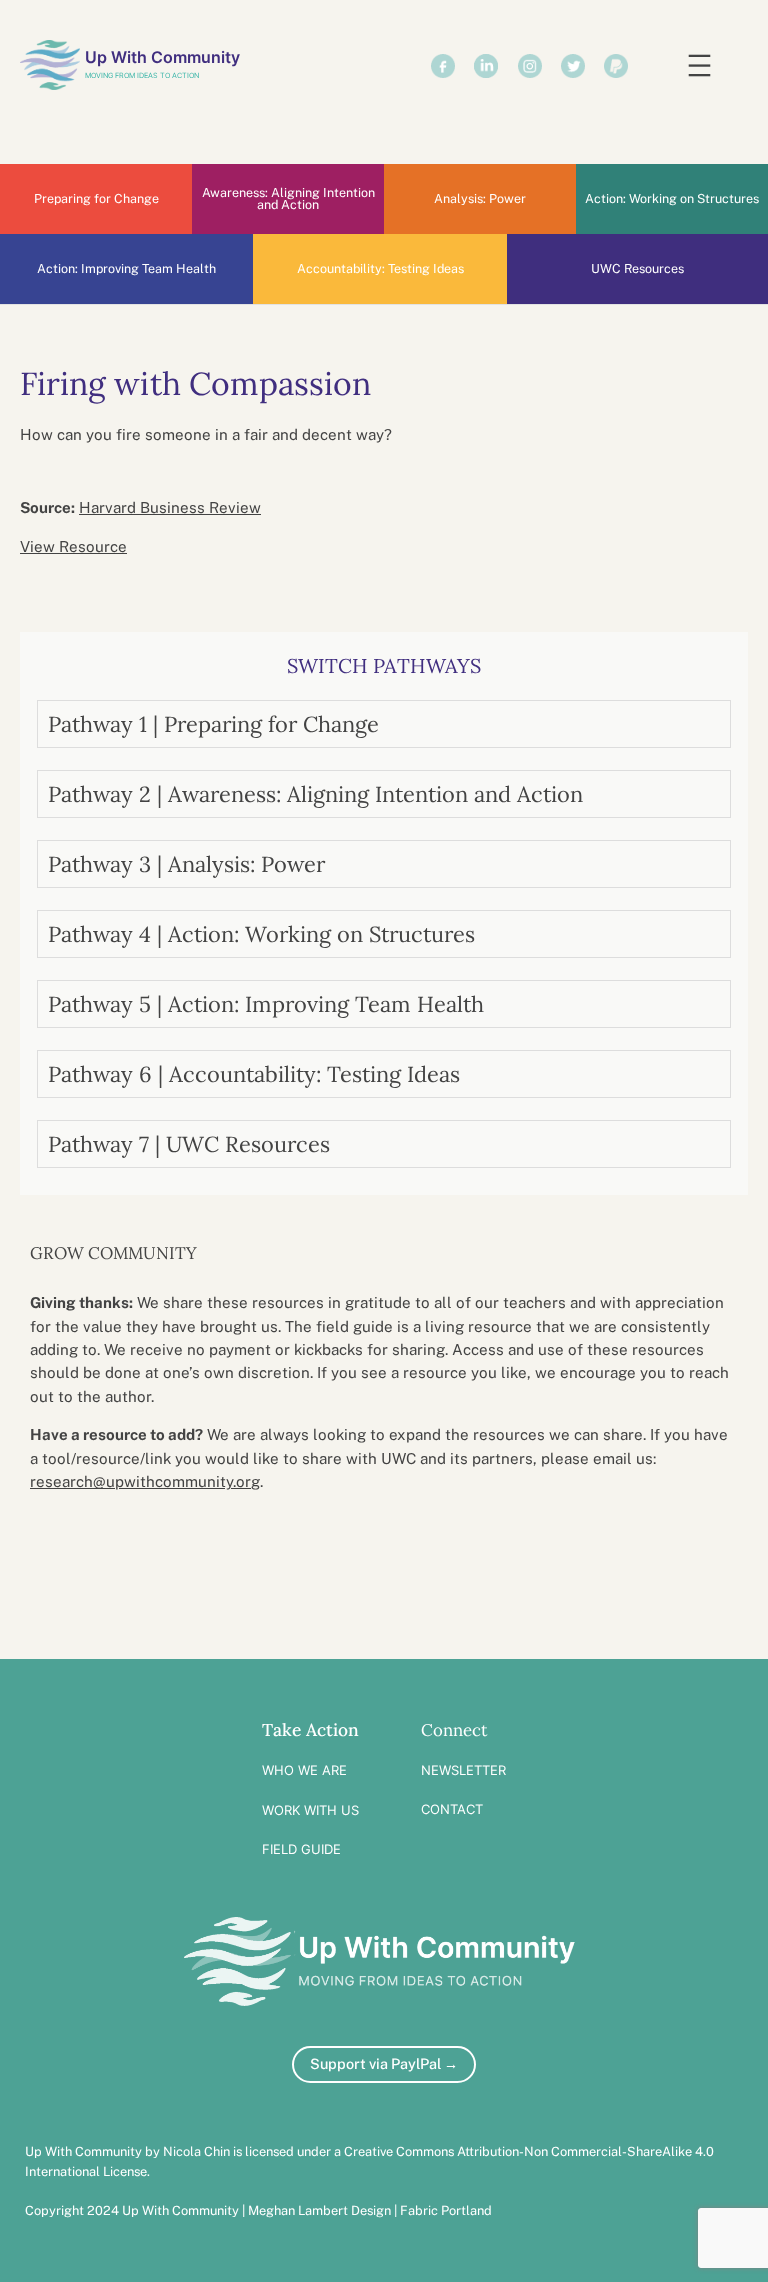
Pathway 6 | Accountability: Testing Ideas (254, 1074)
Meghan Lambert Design (319, 2210)
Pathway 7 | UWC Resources (189, 1144)
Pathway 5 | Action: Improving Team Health (266, 1004)
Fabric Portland (446, 2210)
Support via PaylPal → (384, 2063)
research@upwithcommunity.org (145, 1481)
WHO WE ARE (304, 1770)
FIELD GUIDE (301, 1849)
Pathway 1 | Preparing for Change (213, 724)
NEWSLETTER (463, 1770)
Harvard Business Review (170, 507)
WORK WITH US (310, 1810)
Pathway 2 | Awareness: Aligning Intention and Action (315, 794)
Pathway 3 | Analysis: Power (186, 864)
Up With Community (162, 57)
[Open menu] (699, 65)
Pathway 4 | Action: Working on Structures (261, 934)
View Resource (73, 546)
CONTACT (452, 1809)
